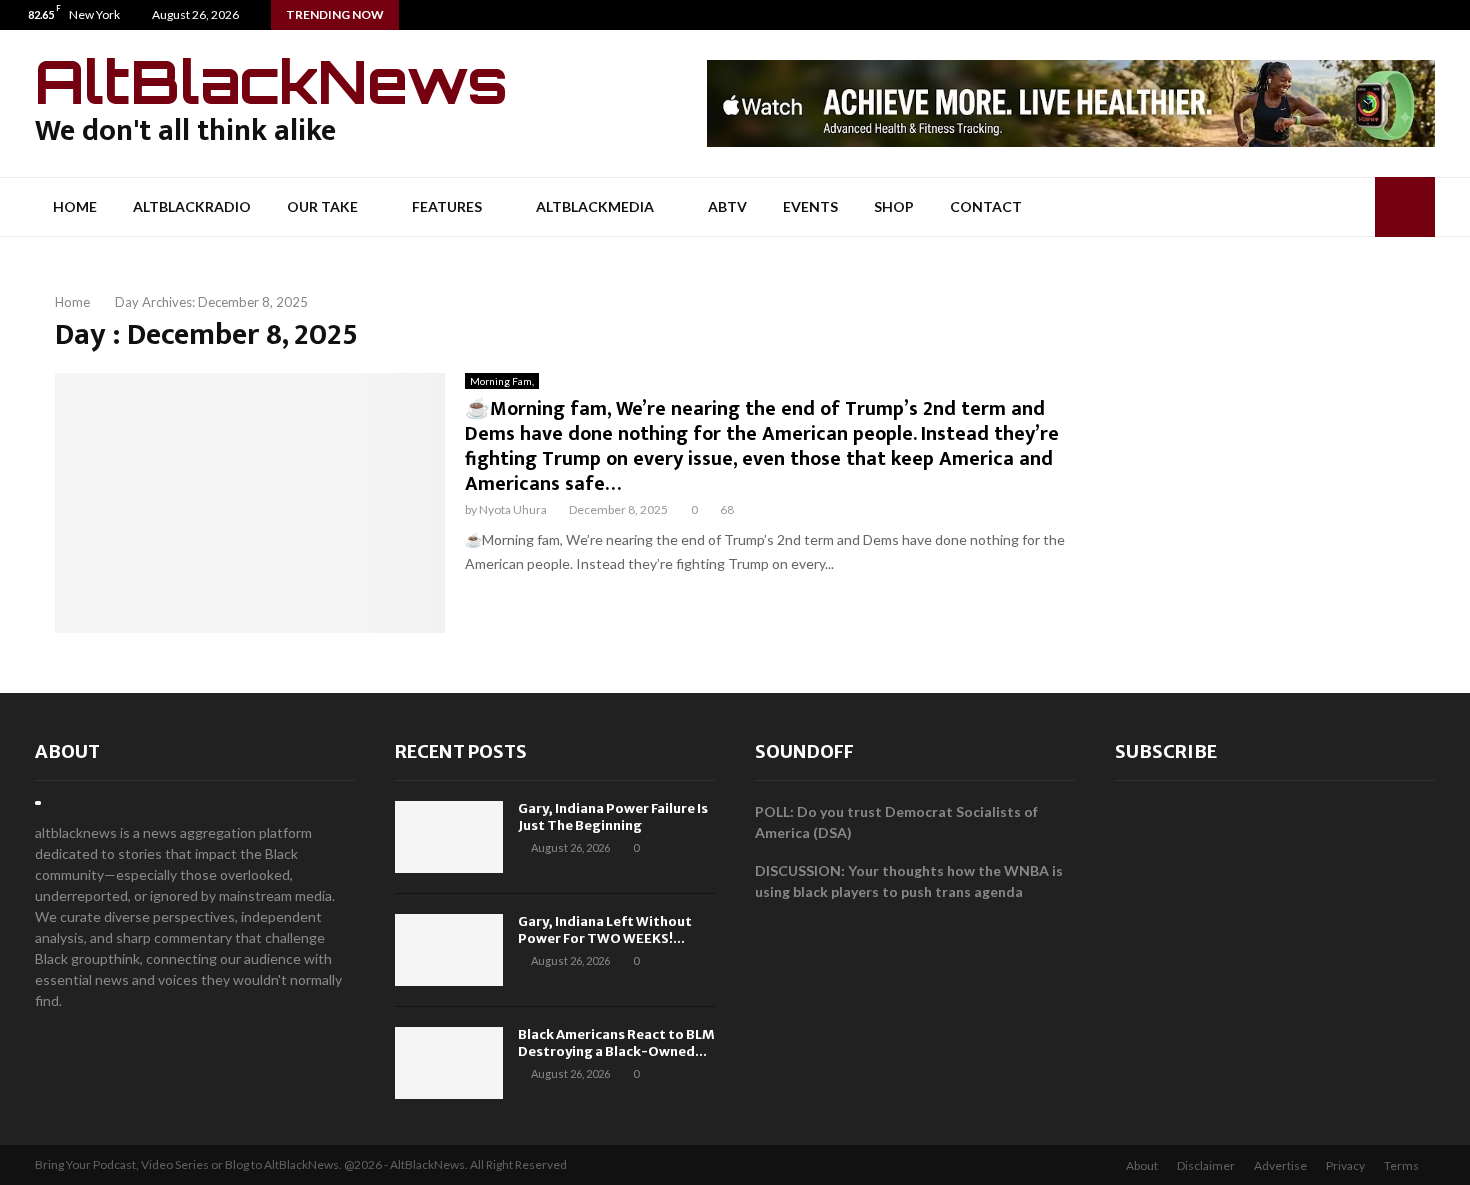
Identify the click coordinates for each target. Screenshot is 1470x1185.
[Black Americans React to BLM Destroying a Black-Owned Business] (449, 1063)
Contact (986, 206)
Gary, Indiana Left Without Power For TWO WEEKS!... (605, 930)
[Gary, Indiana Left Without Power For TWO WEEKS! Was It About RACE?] (449, 950)
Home (75, 206)
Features (447, 206)
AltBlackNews (271, 81)
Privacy (1345, 1165)
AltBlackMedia (595, 206)
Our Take (322, 206)
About (67, 751)
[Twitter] (1433, 15)
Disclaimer (1206, 1165)
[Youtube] (1454, 15)
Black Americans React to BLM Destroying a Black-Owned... (616, 1043)
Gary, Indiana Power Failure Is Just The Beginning (613, 817)
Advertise (1280, 1165)
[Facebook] (1412, 15)
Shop (894, 206)
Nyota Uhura (513, 509)
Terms (1401, 1165)
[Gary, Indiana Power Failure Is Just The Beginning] (449, 837)
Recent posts (461, 751)
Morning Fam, (502, 381)
